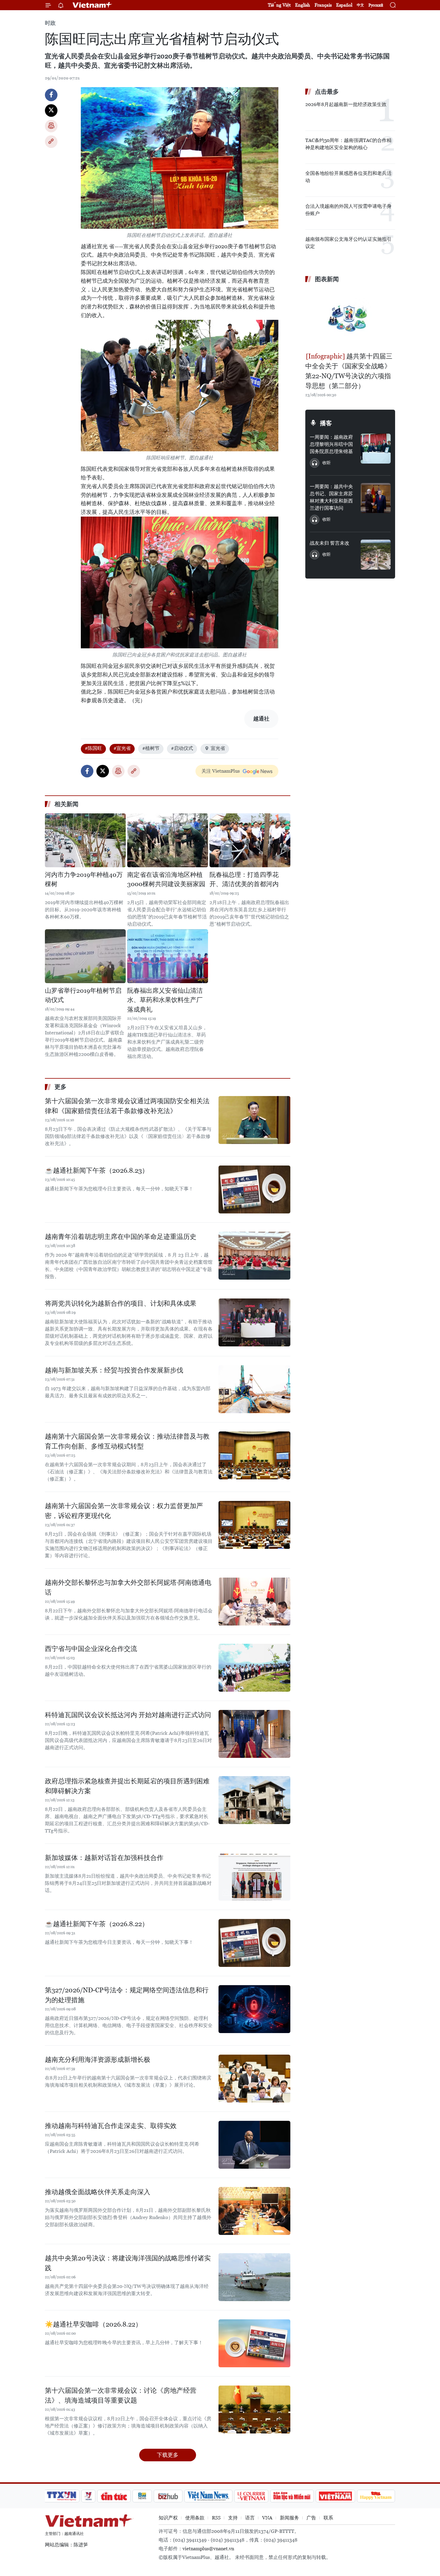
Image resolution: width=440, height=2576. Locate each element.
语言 (250, 2518)
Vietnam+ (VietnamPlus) (92, 5)
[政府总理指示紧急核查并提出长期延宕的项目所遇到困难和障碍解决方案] (254, 1800)
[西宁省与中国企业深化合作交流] (254, 1668)
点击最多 (327, 92)
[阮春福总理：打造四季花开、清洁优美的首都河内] (250, 840)
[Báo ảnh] (335, 2496)
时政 (50, 23)
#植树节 (151, 748)
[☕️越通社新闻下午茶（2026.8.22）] (254, 1943)
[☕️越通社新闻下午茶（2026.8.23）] (254, 1189)
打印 (51, 126)
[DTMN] (292, 2496)
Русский (376, 5)
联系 (328, 2518)
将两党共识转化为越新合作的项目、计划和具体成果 (121, 1303)
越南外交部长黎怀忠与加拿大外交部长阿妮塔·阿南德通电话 (128, 1587)
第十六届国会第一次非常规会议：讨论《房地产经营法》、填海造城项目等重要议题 (121, 2395)
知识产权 (168, 2518)
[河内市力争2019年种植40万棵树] (85, 840)
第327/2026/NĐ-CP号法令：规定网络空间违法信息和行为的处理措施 (127, 1995)
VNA (267, 2518)
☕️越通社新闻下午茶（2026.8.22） (97, 1924)
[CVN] (251, 2496)
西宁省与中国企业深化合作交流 (91, 1649)
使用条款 (195, 2518)
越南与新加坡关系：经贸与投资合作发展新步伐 (114, 1370)
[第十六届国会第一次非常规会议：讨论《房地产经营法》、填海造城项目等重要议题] (254, 2409)
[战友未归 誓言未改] (376, 555)
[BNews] (142, 2496)
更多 (60, 1087)
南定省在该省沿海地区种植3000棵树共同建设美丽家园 (166, 880)
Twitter (51, 111)
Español (344, 5)
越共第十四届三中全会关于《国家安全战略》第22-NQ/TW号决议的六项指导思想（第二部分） (349, 371)
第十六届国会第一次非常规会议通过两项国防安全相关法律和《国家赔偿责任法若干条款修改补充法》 (127, 1106)
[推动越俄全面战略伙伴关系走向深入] (254, 2211)
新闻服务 (289, 2518)
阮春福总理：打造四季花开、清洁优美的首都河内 (244, 880)
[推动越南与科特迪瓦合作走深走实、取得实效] (254, 2145)
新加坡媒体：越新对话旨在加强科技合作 (104, 1858)
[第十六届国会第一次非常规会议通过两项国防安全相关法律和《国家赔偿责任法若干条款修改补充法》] (254, 1120)
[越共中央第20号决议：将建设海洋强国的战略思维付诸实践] (254, 2277)
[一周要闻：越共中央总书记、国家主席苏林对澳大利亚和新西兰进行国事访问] (376, 498)
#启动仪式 (182, 748)
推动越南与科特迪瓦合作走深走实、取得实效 (111, 2126)
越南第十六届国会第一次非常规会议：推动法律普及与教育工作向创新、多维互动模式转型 (127, 1441)
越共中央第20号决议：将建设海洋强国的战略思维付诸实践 (128, 2263)
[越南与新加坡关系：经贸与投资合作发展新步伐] (254, 1389)
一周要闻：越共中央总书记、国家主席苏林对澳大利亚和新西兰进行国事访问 (331, 497)
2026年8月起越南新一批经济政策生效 (346, 104)
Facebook (51, 95)
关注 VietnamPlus (221, 771)
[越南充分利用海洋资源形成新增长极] (254, 2079)
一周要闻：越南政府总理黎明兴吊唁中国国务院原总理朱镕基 (331, 444)
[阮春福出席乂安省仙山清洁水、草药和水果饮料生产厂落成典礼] (168, 956)
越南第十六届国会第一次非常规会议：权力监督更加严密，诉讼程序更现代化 (124, 1511)
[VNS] (208, 2496)
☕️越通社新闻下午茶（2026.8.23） (97, 1170)
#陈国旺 (93, 748)
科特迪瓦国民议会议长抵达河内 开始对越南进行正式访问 (128, 1715)
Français (323, 5)
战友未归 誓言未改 (330, 543)
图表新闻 (327, 279)
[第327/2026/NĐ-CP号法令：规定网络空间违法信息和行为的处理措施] (254, 2009)
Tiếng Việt (279, 5)
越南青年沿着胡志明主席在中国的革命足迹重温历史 (121, 1237)
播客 (326, 423)
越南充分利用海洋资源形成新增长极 (98, 2060)
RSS (216, 2518)
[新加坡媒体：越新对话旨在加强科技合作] (254, 1877)
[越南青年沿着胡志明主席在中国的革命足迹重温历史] (254, 1256)
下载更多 (168, 2455)
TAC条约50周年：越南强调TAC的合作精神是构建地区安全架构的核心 (348, 144)
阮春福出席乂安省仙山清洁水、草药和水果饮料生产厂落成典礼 (165, 1000)
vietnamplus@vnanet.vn (208, 2549)
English (303, 5)
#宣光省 (122, 748)
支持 (233, 2518)
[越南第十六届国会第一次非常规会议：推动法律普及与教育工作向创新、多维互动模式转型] (254, 1455)
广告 (311, 2518)
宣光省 (218, 748)
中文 (360, 5)
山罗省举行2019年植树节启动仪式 (83, 995)
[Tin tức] (114, 2496)
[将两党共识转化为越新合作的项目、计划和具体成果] (254, 1322)
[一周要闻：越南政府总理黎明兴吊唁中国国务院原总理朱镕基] (376, 449)
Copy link (51, 142)
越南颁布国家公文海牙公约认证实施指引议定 (348, 243)
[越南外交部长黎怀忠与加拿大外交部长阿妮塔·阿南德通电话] (254, 1602)
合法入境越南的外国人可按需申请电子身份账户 (348, 210)
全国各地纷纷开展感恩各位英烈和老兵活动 (348, 177)
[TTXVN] (62, 2496)
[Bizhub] (168, 2496)
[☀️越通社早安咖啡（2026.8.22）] (254, 2343)
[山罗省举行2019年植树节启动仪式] (85, 956)
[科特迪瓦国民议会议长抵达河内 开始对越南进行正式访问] (254, 1734)
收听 (327, 463)
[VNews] (88, 2496)
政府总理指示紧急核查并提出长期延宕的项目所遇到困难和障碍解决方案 (127, 1786)
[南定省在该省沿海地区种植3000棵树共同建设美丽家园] (168, 840)
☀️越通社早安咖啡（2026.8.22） (93, 2324)
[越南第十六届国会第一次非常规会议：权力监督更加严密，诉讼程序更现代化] (254, 1525)
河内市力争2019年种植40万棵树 (84, 880)
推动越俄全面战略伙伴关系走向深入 (98, 2192)
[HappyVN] (376, 2496)
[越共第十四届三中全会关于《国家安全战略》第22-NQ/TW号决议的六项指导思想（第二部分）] (350, 318)
